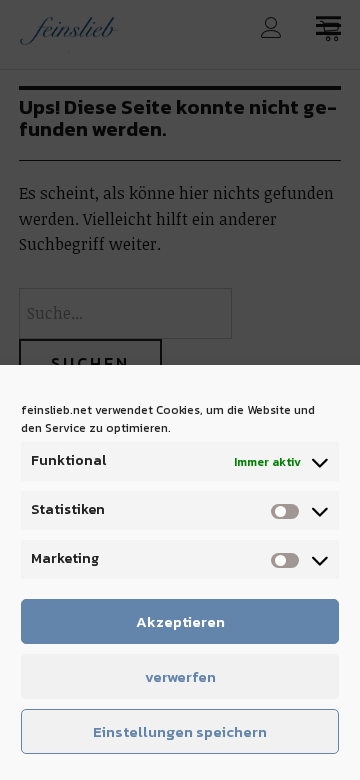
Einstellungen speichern (180, 731)
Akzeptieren (180, 621)
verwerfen (180, 676)
